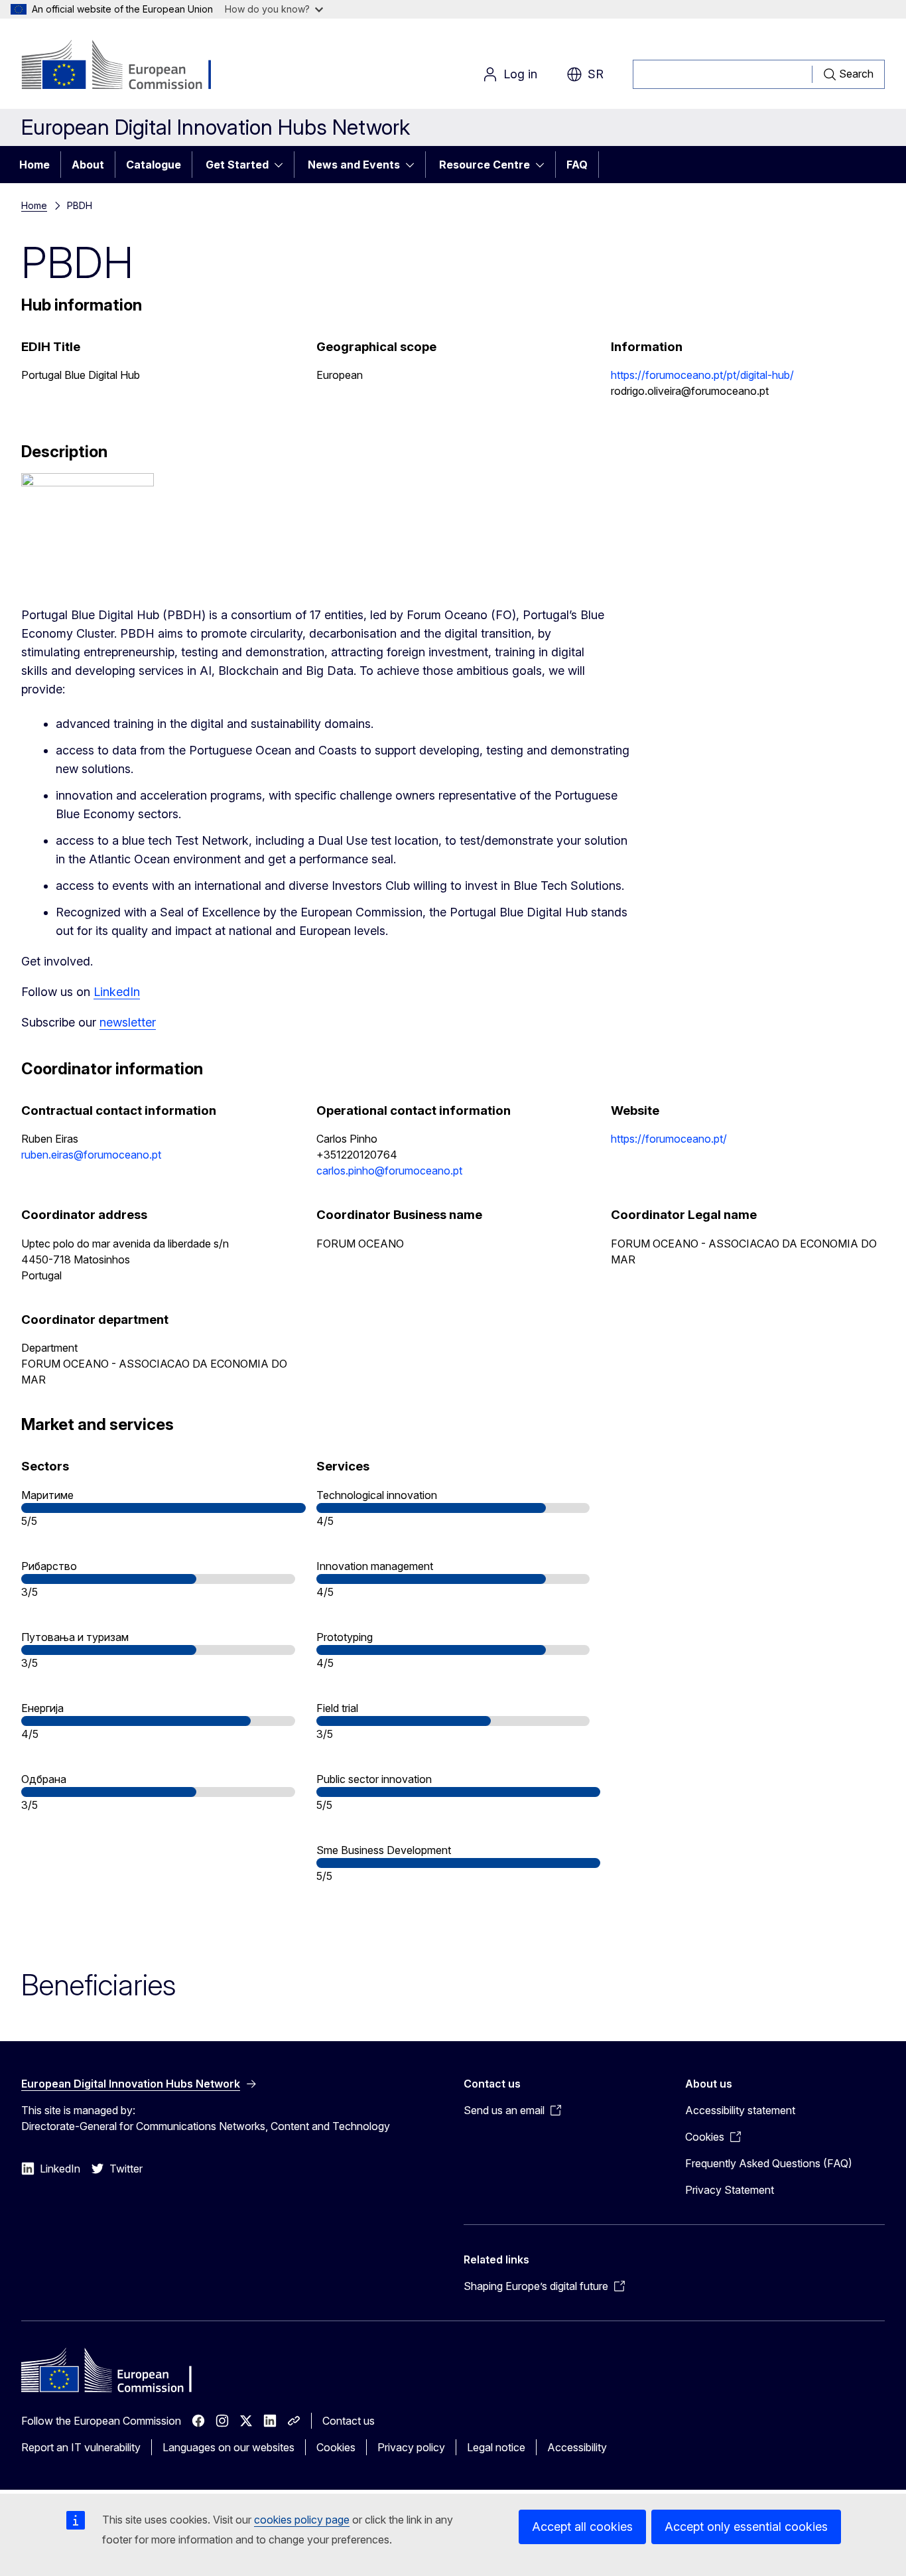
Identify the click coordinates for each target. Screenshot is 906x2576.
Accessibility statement (740, 2110)
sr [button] (596, 74)
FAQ (577, 165)
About (88, 165)
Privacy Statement (730, 2190)
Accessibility (577, 2447)
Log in (520, 74)
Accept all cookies (582, 2527)
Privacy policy (411, 2447)
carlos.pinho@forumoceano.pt (389, 1171)
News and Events (354, 165)
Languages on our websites (228, 2447)
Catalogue (154, 165)
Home (34, 165)
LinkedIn (117, 992)
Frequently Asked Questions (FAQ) (769, 2163)
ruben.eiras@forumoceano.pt (91, 1155)
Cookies (336, 2447)
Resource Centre (485, 165)
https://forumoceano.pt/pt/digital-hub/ (702, 375)
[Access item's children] (283, 165)
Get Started (237, 165)
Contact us (349, 2421)
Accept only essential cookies (746, 2527)
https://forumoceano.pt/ (669, 1139)
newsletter (128, 1022)
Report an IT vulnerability (81, 2447)
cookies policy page (302, 2520)
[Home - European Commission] (128, 66)
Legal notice (496, 2447)
